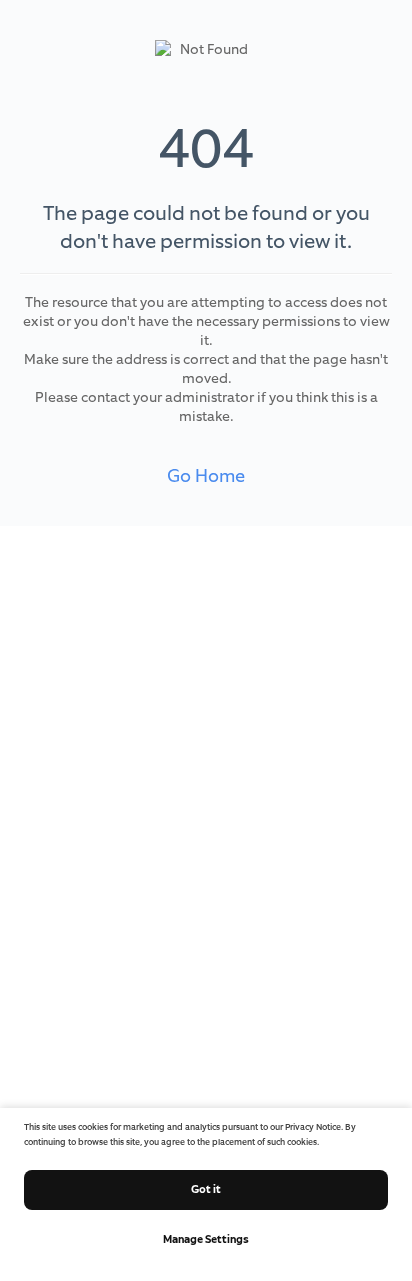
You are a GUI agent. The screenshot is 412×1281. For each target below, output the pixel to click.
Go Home (206, 476)
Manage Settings (206, 1239)
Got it (206, 1189)
